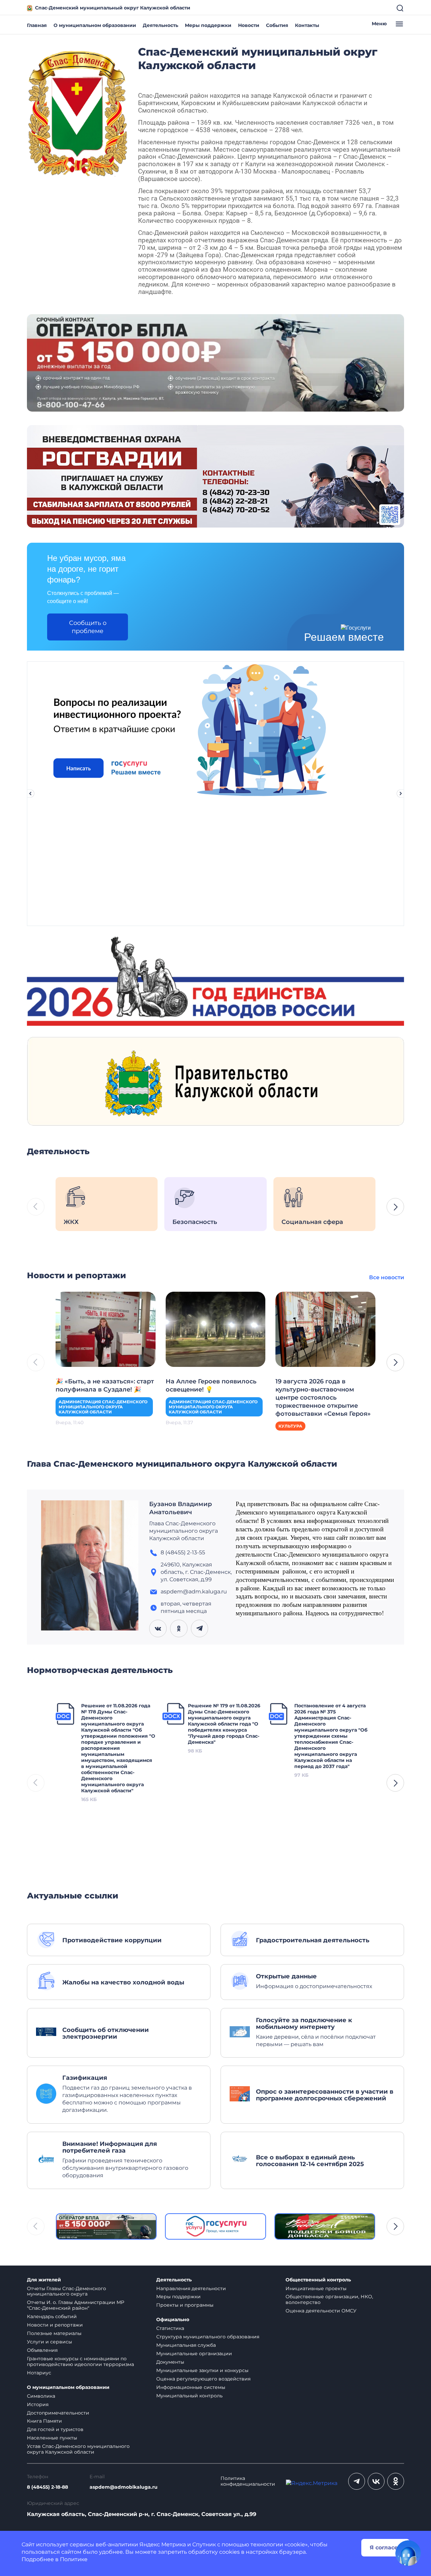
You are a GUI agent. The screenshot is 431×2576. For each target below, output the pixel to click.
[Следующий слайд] (401, 793)
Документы (170, 2362)
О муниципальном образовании (95, 25)
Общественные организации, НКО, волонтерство (329, 2299)
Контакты (307, 25)
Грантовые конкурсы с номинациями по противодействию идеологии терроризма (80, 2361)
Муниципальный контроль (189, 2396)
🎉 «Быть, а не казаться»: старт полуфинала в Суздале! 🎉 (105, 1385)
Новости (249, 25)
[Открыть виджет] (408, 2553)
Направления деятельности (191, 2288)
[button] (395, 1207)
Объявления (42, 2350)
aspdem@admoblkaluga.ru (124, 2487)
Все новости (387, 1277)
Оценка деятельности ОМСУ (321, 2311)
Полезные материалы (54, 2333)
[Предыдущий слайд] (30, 793)
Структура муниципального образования (208, 2337)
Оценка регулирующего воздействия (203, 2379)
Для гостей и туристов (55, 2429)
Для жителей (44, 2280)
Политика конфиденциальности (248, 2481)
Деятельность (160, 25)
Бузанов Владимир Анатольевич (180, 1508)
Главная (37, 25)
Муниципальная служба (186, 2345)
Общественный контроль (318, 2280)
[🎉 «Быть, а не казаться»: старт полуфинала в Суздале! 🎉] (106, 1329)
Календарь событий (52, 2316)
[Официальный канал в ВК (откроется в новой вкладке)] (376, 2481)
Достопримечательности (58, 2413)
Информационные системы (191, 2387)
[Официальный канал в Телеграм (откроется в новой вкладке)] (357, 2481)
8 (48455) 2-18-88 (47, 2487)
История (38, 2404)
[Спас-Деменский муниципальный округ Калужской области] (77, 112)
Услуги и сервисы (49, 2342)
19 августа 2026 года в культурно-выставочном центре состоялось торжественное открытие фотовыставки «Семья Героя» (323, 1398)
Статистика (170, 2328)
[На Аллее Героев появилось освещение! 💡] (216, 1329)
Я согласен (386, 2548)
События (277, 25)
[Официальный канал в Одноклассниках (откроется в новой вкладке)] (396, 2481)
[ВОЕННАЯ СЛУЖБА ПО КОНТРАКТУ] (215, 363)
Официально (173, 2320)
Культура (290, 1426)
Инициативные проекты (316, 2288)
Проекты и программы (185, 2305)
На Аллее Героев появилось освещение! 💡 (211, 1385)
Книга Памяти (44, 2421)
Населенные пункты (52, 2438)
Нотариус (39, 2373)
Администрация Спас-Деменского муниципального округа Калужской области (103, 1407)
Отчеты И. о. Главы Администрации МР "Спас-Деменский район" (76, 2305)
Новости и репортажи (55, 2325)
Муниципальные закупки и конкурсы (202, 2370)
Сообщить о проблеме (88, 627)
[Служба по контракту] (106, 2226)
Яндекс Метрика (163, 2544)
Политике (74, 2559)
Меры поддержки (208, 25)
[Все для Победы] (325, 2226)
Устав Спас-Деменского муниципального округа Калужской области (78, 2449)
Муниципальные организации (194, 2354)
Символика (41, 2396)
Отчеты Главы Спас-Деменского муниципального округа (67, 2291)
